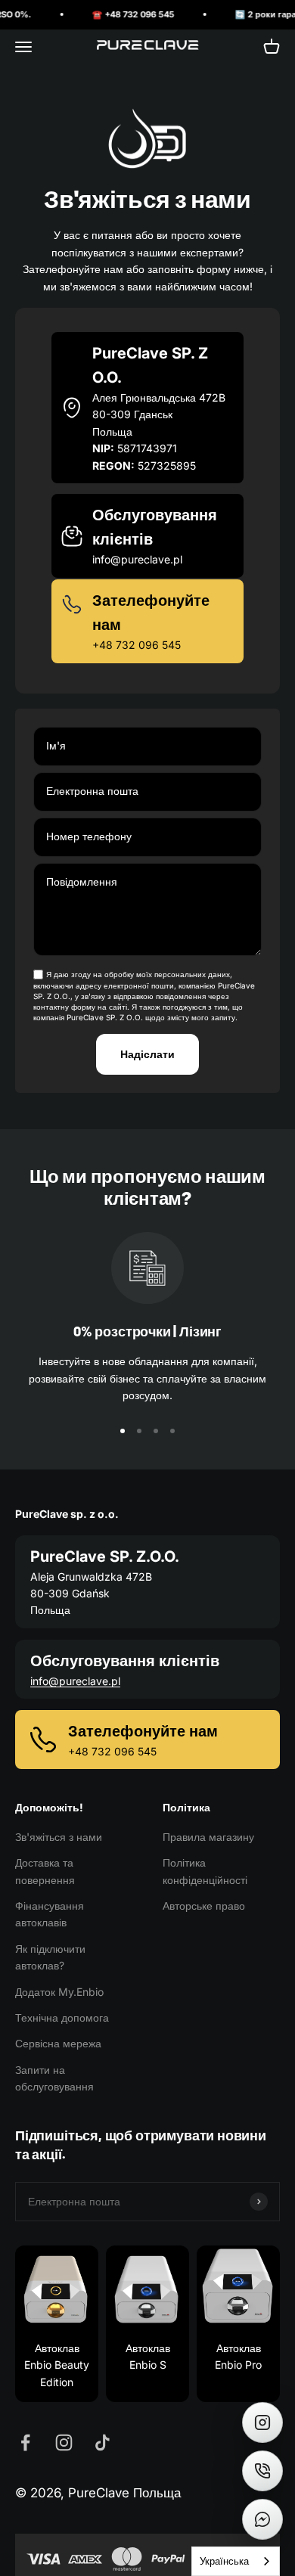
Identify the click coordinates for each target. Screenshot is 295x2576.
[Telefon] (262, 2471)
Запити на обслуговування (54, 2078)
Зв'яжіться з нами (59, 1837)
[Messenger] (262, 2519)
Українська (224, 2561)
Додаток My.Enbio (59, 1992)
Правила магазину (208, 1837)
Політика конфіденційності (205, 1871)
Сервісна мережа (58, 2043)
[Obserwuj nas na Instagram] (64, 2443)
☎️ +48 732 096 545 (119, 14)
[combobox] (236, 2561)
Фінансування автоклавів (50, 1914)
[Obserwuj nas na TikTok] (102, 2443)
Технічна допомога (62, 2017)
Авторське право (204, 1906)
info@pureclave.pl (75, 1681)
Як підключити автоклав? (50, 1957)
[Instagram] (262, 2422)
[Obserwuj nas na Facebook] (25, 2443)
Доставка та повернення (45, 1871)
